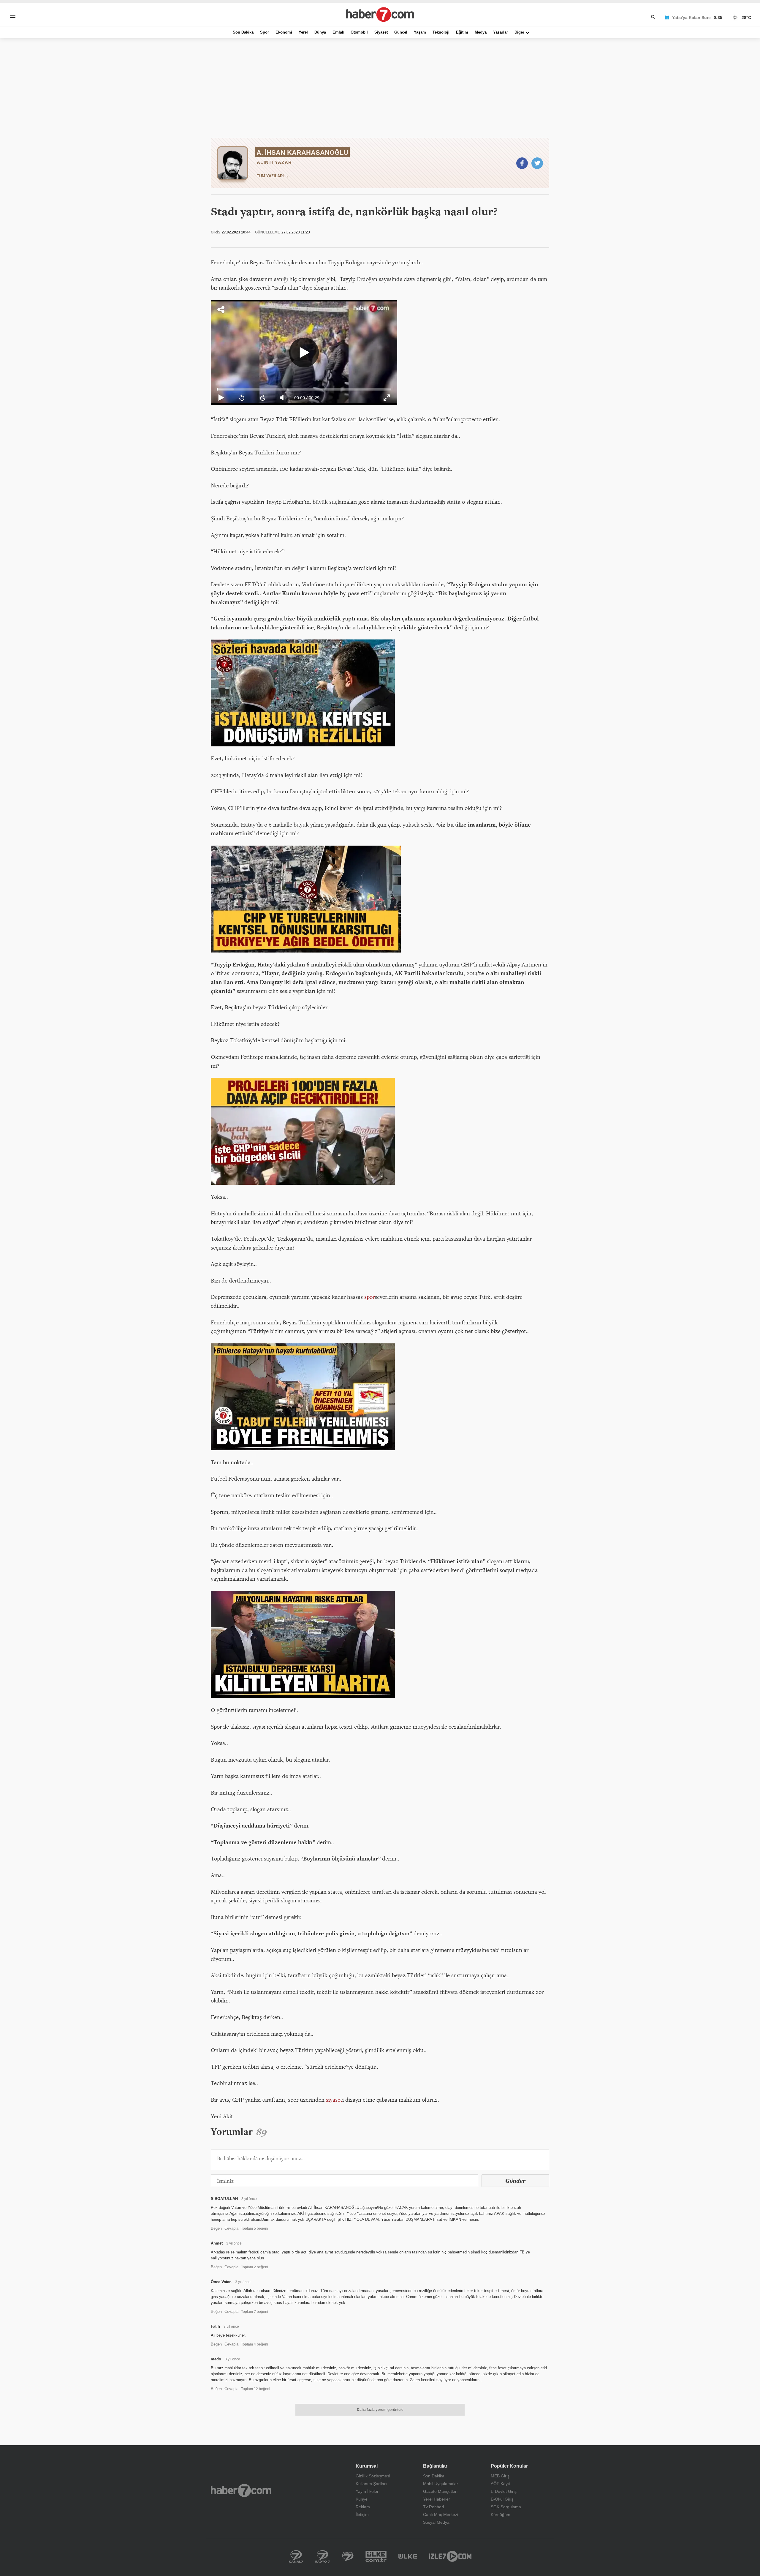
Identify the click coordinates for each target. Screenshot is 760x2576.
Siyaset (381, 32)
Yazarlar (501, 32)
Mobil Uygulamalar (441, 2484)
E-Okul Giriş (502, 2499)
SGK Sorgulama (506, 2507)
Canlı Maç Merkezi (441, 2515)
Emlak (338, 32)
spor (369, 1297)
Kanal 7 (296, 2556)
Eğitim (462, 32)
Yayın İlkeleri (368, 2491)
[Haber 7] (380, 15)
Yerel (303, 32)
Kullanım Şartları (371, 2484)
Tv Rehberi (433, 2507)
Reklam (363, 2507)
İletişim (362, 2515)
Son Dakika (243, 32)
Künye (362, 2499)
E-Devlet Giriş (504, 2491)
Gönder (515, 2181)
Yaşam (420, 32)
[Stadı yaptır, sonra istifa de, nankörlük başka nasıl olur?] (522, 163)
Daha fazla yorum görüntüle (380, 2410)
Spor (265, 32)
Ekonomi (284, 32)
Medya (481, 32)
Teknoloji (441, 32)
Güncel (401, 32)
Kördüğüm (501, 2515)
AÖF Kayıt (500, 2484)
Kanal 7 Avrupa (348, 2556)
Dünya (320, 32)
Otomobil (359, 32)
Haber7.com (241, 2490)
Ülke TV (408, 2556)
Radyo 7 (323, 2556)
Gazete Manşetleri (440, 2491)
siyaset (334, 2100)
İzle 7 (450, 2556)
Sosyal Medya (436, 2522)
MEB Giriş (500, 2476)
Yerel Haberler (437, 2499)
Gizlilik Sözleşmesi (373, 2476)
